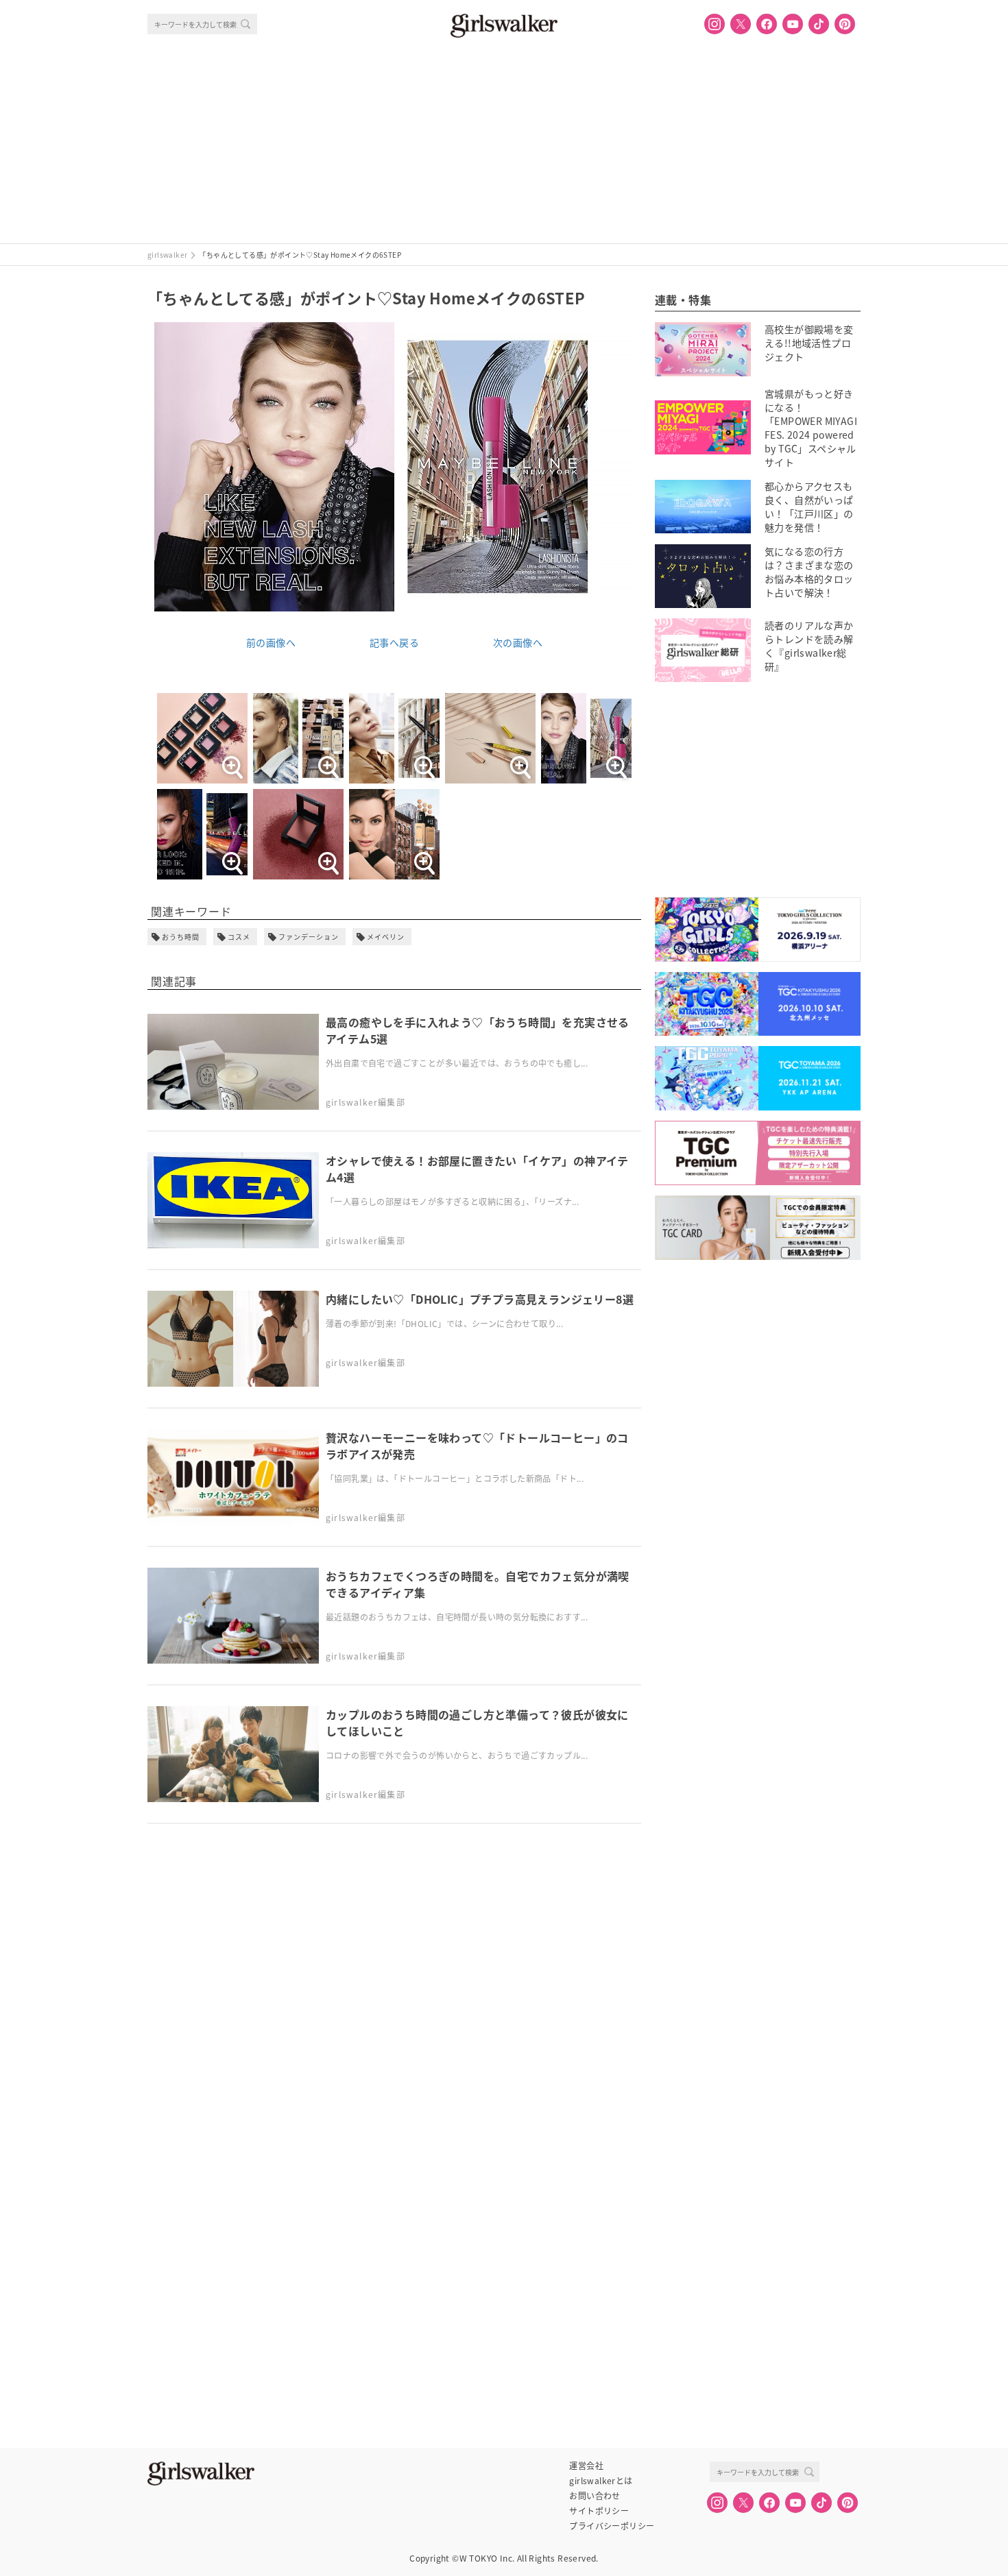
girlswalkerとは (601, 2481)
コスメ (239, 937)
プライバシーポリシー (612, 2526)
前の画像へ (271, 642)
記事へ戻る (394, 642)
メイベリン (386, 937)
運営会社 (586, 2466)
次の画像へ (518, 642)
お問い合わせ (595, 2496)
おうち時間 (181, 937)
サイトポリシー (599, 2511)
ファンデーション (309, 937)
